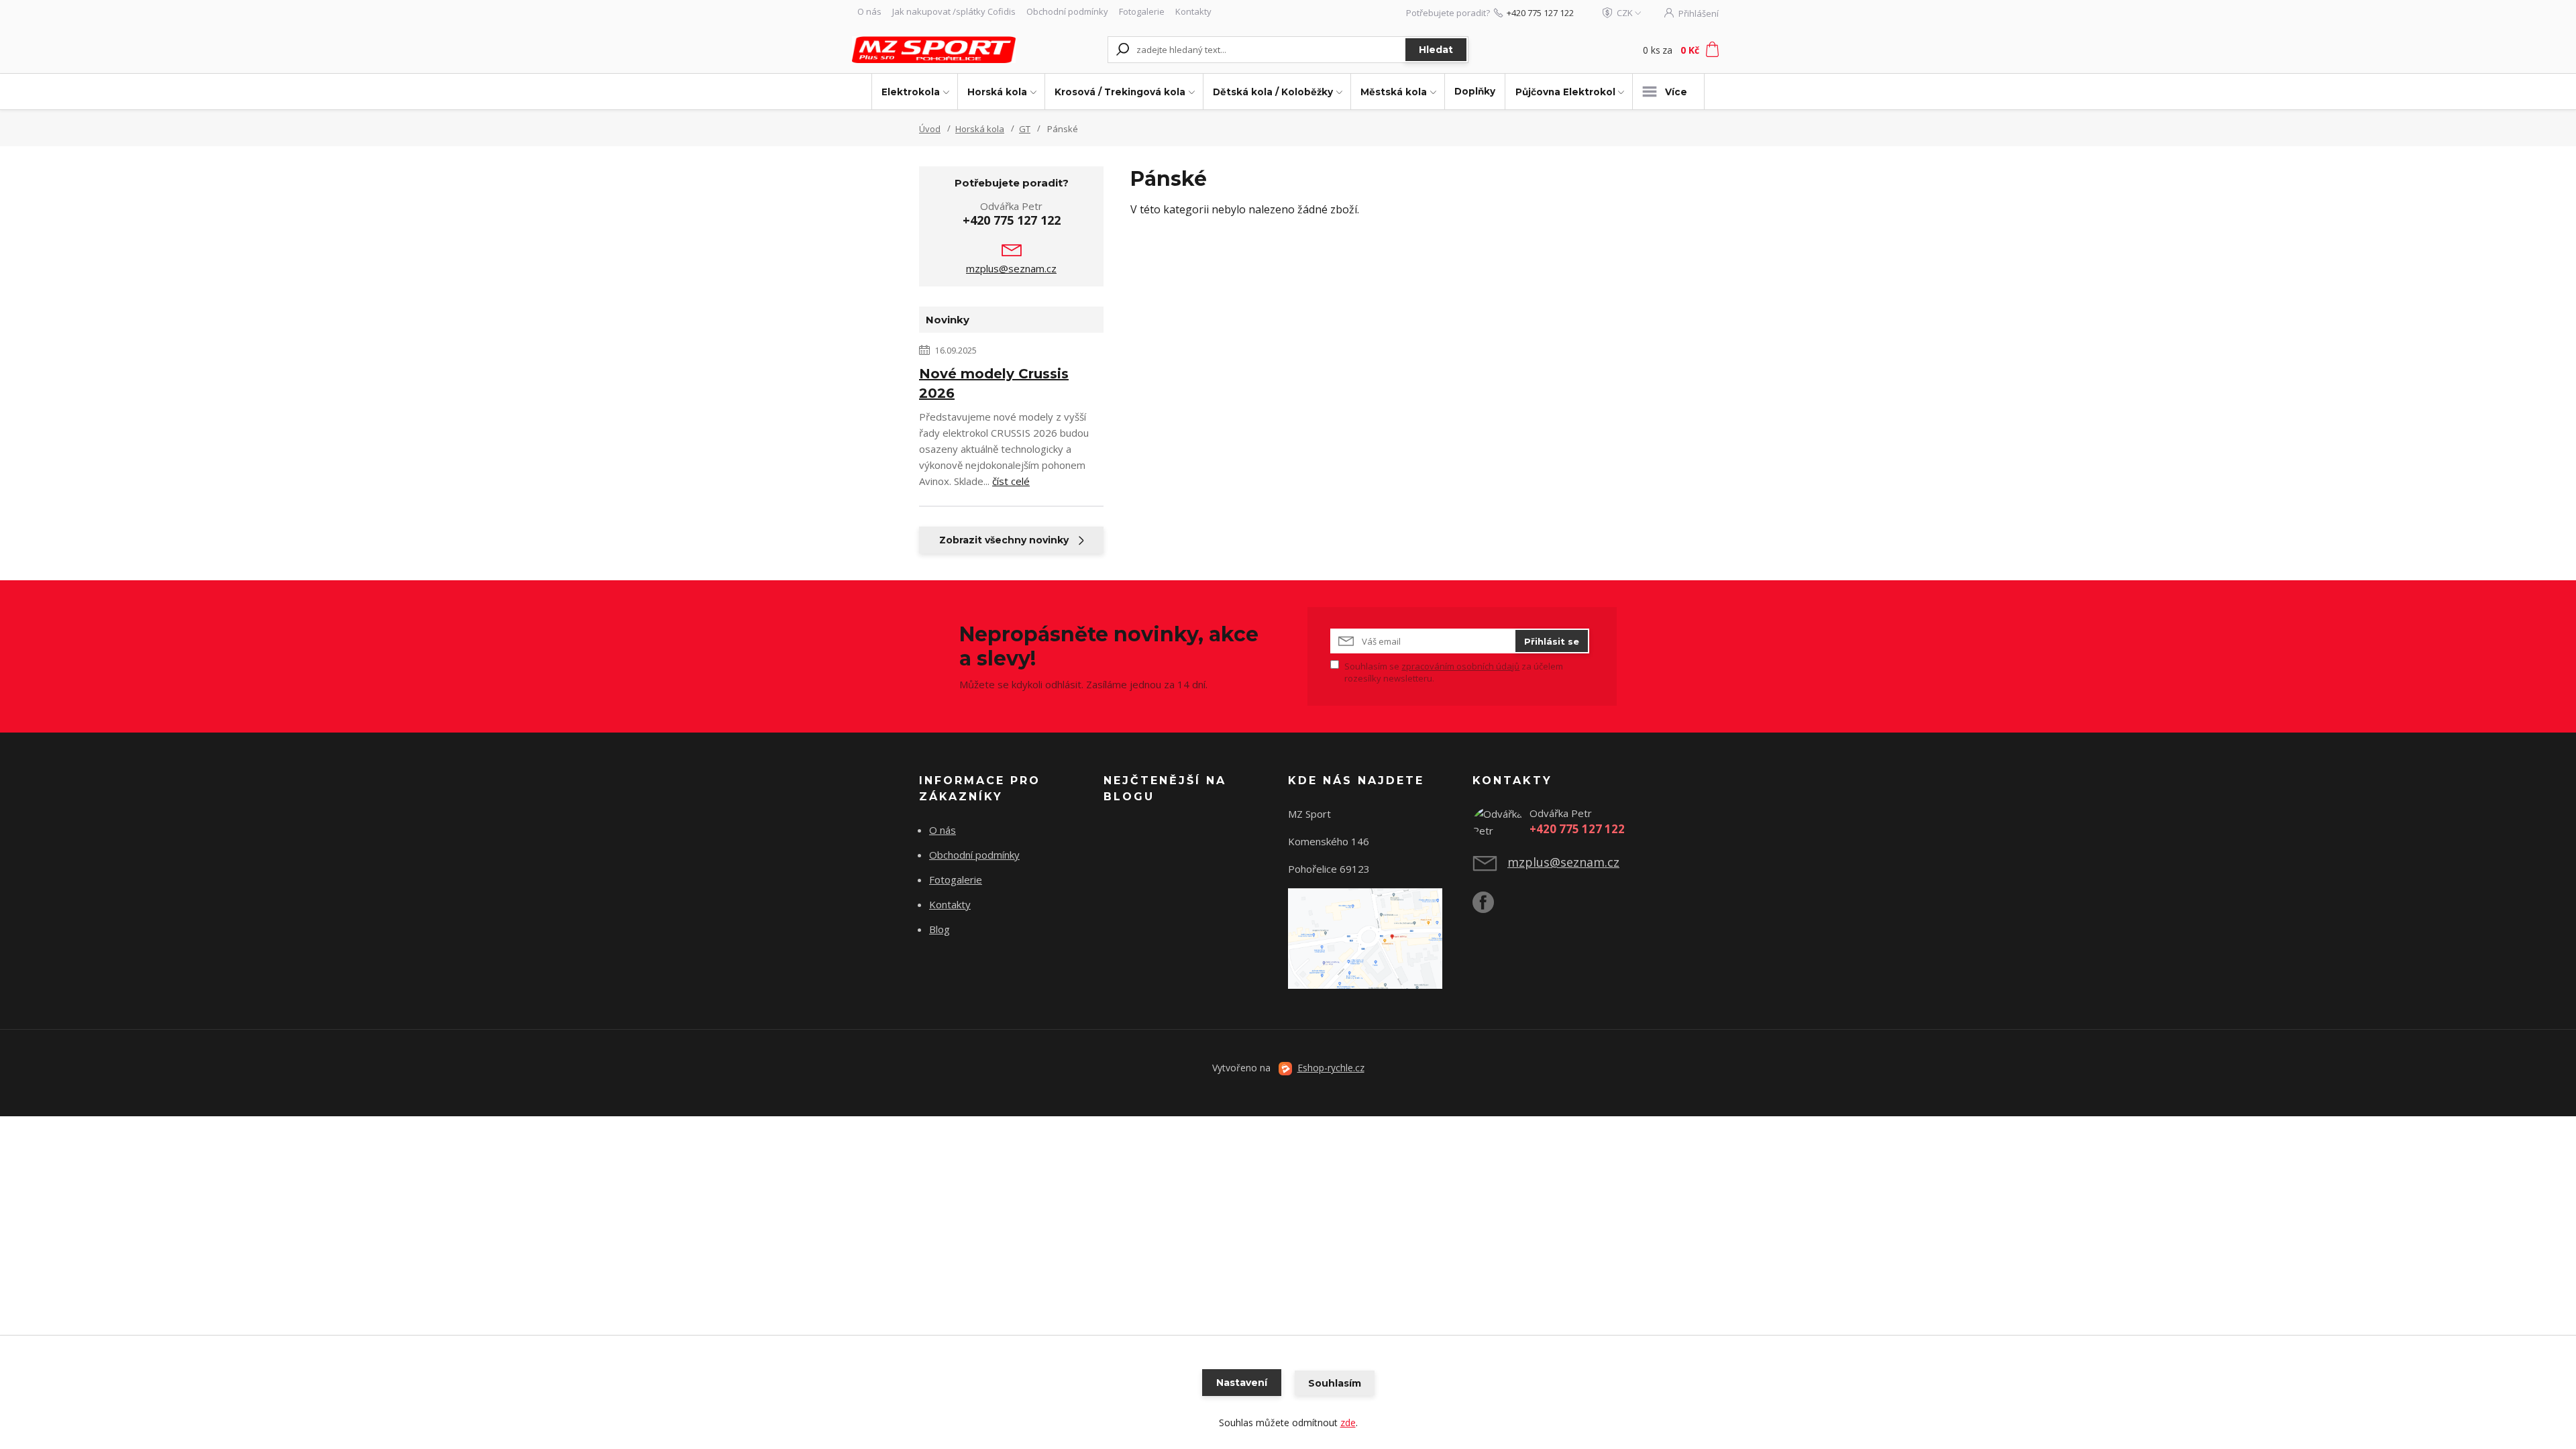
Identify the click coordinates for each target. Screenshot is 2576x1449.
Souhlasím (1335, 1383)
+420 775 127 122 (1540, 13)
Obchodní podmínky (1067, 11)
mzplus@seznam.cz (1011, 268)
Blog (940, 929)
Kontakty (1193, 11)
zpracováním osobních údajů (1460, 666)
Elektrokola (911, 92)
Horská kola (997, 92)
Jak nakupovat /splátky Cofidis (954, 11)
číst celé (1011, 481)
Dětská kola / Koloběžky (1273, 92)
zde (1348, 1423)
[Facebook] (1490, 908)
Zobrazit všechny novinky (1004, 540)
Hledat (1436, 50)
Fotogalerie (1142, 11)
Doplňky (1475, 91)
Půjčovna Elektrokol (1565, 92)
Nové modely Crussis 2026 (994, 383)
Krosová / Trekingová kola (1120, 92)
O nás (869, 11)
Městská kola (1394, 92)
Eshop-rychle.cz (1331, 1068)
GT (1025, 129)
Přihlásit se (1552, 641)
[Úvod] (934, 49)
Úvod (930, 129)
